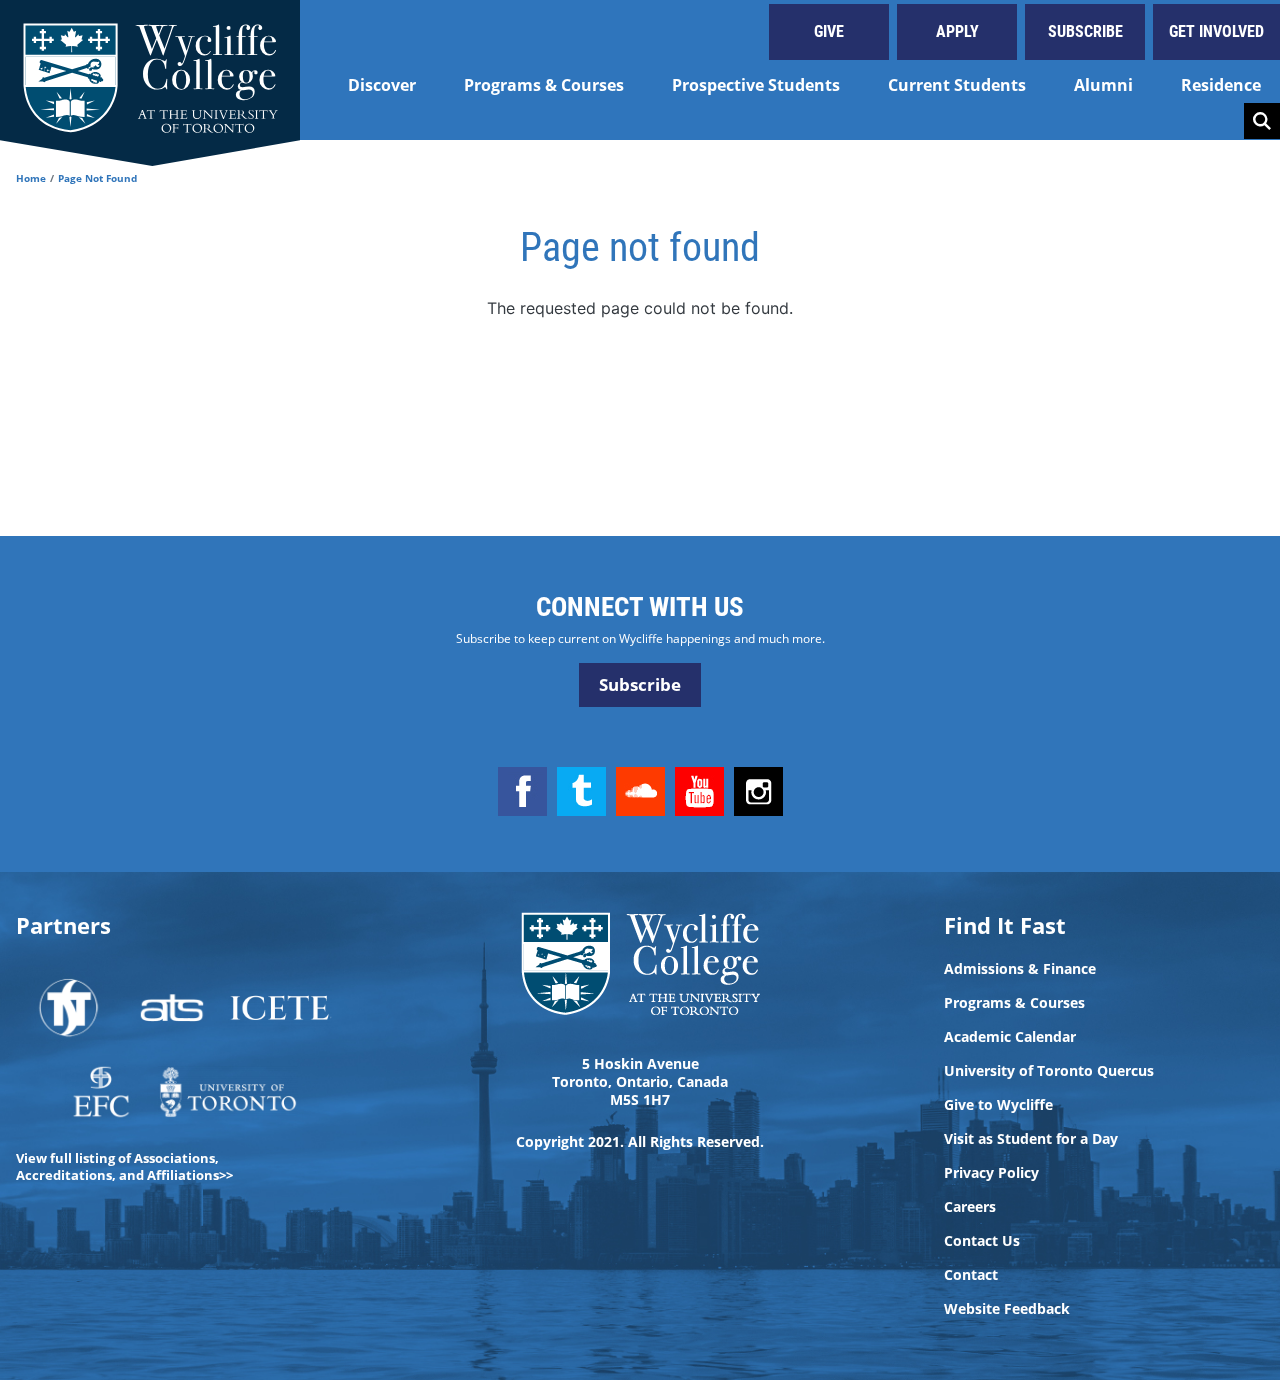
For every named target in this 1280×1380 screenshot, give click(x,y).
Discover (382, 85)
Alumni (1103, 85)
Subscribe (1085, 31)
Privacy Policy (991, 1173)
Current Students (957, 85)
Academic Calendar (1010, 1037)
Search (1262, 121)
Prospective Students (756, 85)
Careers (970, 1207)
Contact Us (982, 1241)
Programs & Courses (544, 85)
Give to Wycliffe (998, 1105)
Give (829, 31)
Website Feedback (1007, 1309)
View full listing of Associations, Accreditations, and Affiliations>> (124, 1166)
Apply (957, 31)
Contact (971, 1275)
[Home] (150, 70)
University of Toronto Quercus (1049, 1071)
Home (31, 178)
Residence (1221, 85)
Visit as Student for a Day (1031, 1139)
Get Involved (1216, 31)
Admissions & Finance (1020, 969)
